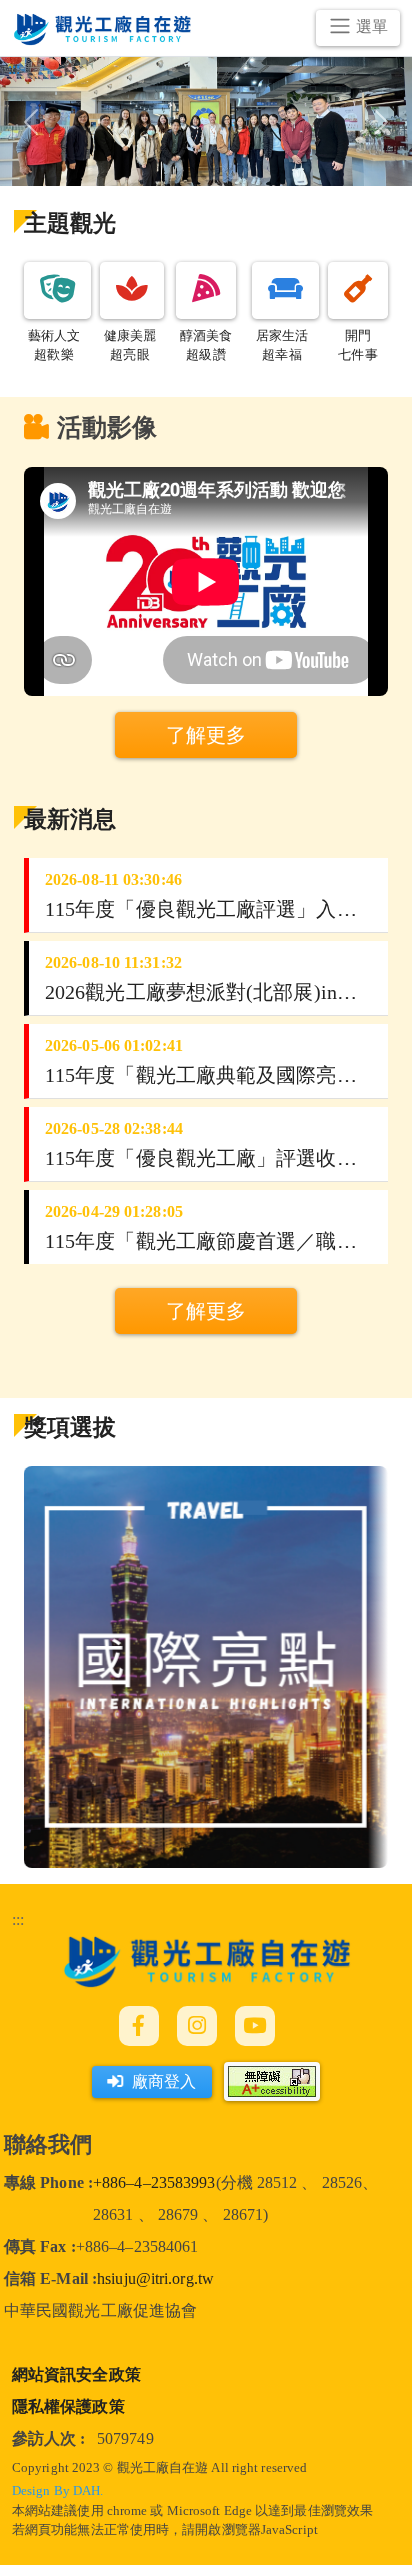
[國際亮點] (206, 1664)
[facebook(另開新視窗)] (139, 2026)
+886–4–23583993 (154, 2182)
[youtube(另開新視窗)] (255, 2026)
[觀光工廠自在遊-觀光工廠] (206, 1959)
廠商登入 (164, 2081)
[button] (57, 290)
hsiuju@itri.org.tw (155, 2278)
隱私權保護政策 (68, 2406)
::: (18, 1919)
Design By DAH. (57, 2491)
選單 (372, 26)
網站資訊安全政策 (76, 2374)
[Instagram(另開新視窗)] (197, 2026)
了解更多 (206, 1311)
